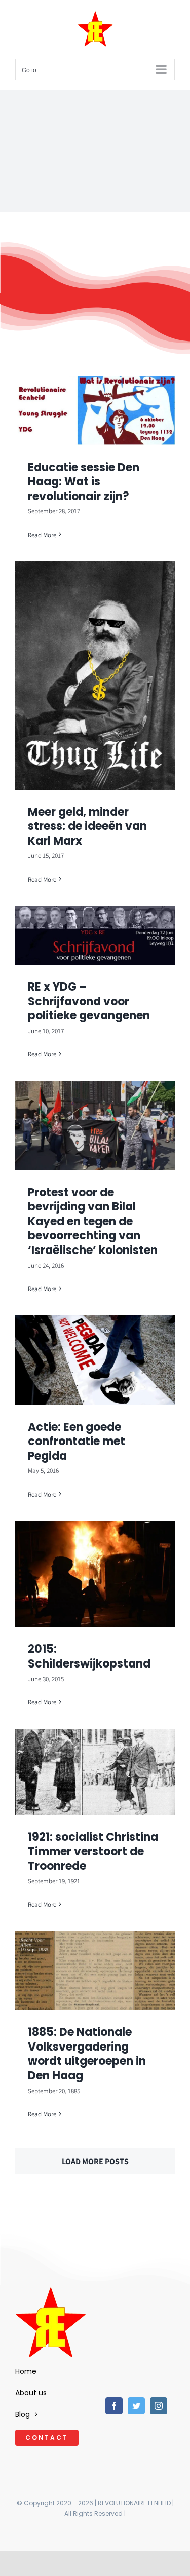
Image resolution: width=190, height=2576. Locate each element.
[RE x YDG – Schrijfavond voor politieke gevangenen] (95, 936)
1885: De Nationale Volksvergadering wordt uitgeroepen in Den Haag (87, 2054)
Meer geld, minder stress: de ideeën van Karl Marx (87, 826)
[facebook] (114, 2406)
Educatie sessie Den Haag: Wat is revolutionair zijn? (84, 482)
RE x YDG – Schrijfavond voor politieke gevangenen (89, 1001)
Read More (42, 535)
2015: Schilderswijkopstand (89, 1656)
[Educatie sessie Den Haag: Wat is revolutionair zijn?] (95, 411)
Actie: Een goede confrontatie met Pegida (77, 1442)
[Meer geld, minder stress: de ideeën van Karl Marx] (95, 675)
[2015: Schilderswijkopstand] (95, 1574)
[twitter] (136, 2406)
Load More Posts (95, 2161)
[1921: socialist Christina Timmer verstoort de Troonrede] (95, 1772)
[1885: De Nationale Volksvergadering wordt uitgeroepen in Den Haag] (95, 1971)
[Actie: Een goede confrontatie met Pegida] (95, 1360)
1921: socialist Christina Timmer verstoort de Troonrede (93, 1851)
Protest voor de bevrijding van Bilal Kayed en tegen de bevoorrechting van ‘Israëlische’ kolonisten (93, 1221)
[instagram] (159, 2406)
